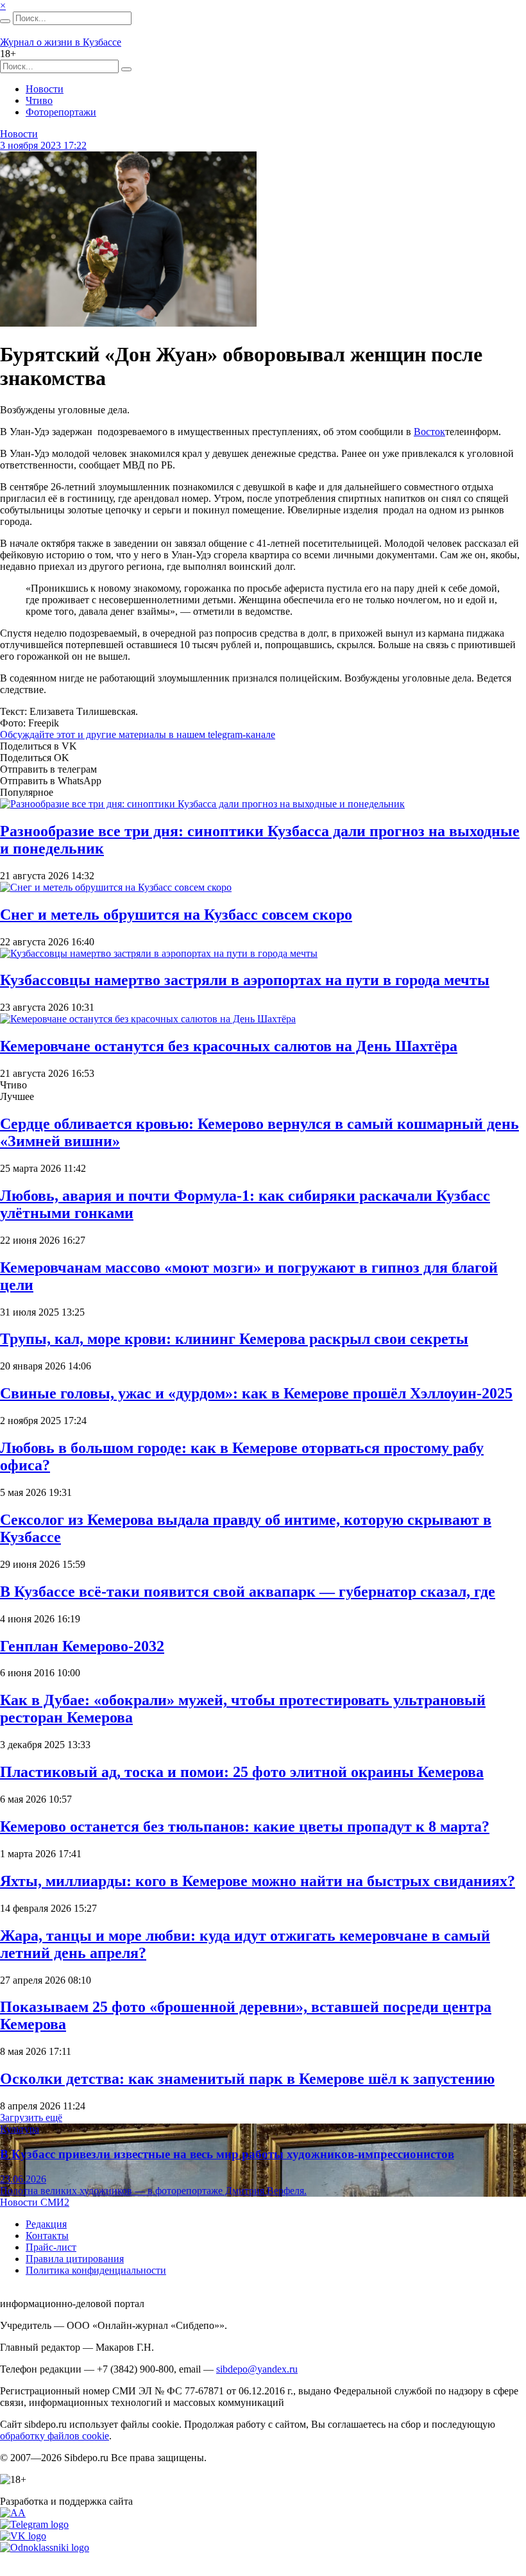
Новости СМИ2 (35, 2202)
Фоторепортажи (61, 112)
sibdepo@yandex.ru (257, 2369)
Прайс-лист (51, 2247)
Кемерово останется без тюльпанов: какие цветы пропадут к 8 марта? (245, 1826)
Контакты (47, 2236)
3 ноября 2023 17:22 (43, 145)
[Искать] (5, 21)
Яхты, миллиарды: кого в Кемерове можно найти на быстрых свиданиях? (258, 1881)
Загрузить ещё (31, 2117)
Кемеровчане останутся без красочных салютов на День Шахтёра (229, 1046)
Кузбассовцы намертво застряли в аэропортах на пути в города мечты (245, 980)
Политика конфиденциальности (96, 2270)
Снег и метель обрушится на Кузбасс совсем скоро (176, 914)
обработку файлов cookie (55, 2436)
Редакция (46, 2224)
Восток (429, 432)
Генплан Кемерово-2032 (82, 1646)
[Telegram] (34, 2524)
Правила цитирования (75, 2259)
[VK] (23, 2536)
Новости (45, 89)
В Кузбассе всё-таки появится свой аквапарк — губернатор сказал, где (248, 1592)
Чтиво (39, 100)
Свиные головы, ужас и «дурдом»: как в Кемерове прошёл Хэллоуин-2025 (256, 1393)
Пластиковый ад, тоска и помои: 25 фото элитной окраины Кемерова (242, 1772)
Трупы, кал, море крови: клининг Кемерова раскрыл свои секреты (234, 1339)
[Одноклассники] (45, 2547)
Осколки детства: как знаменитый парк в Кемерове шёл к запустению (247, 2079)
